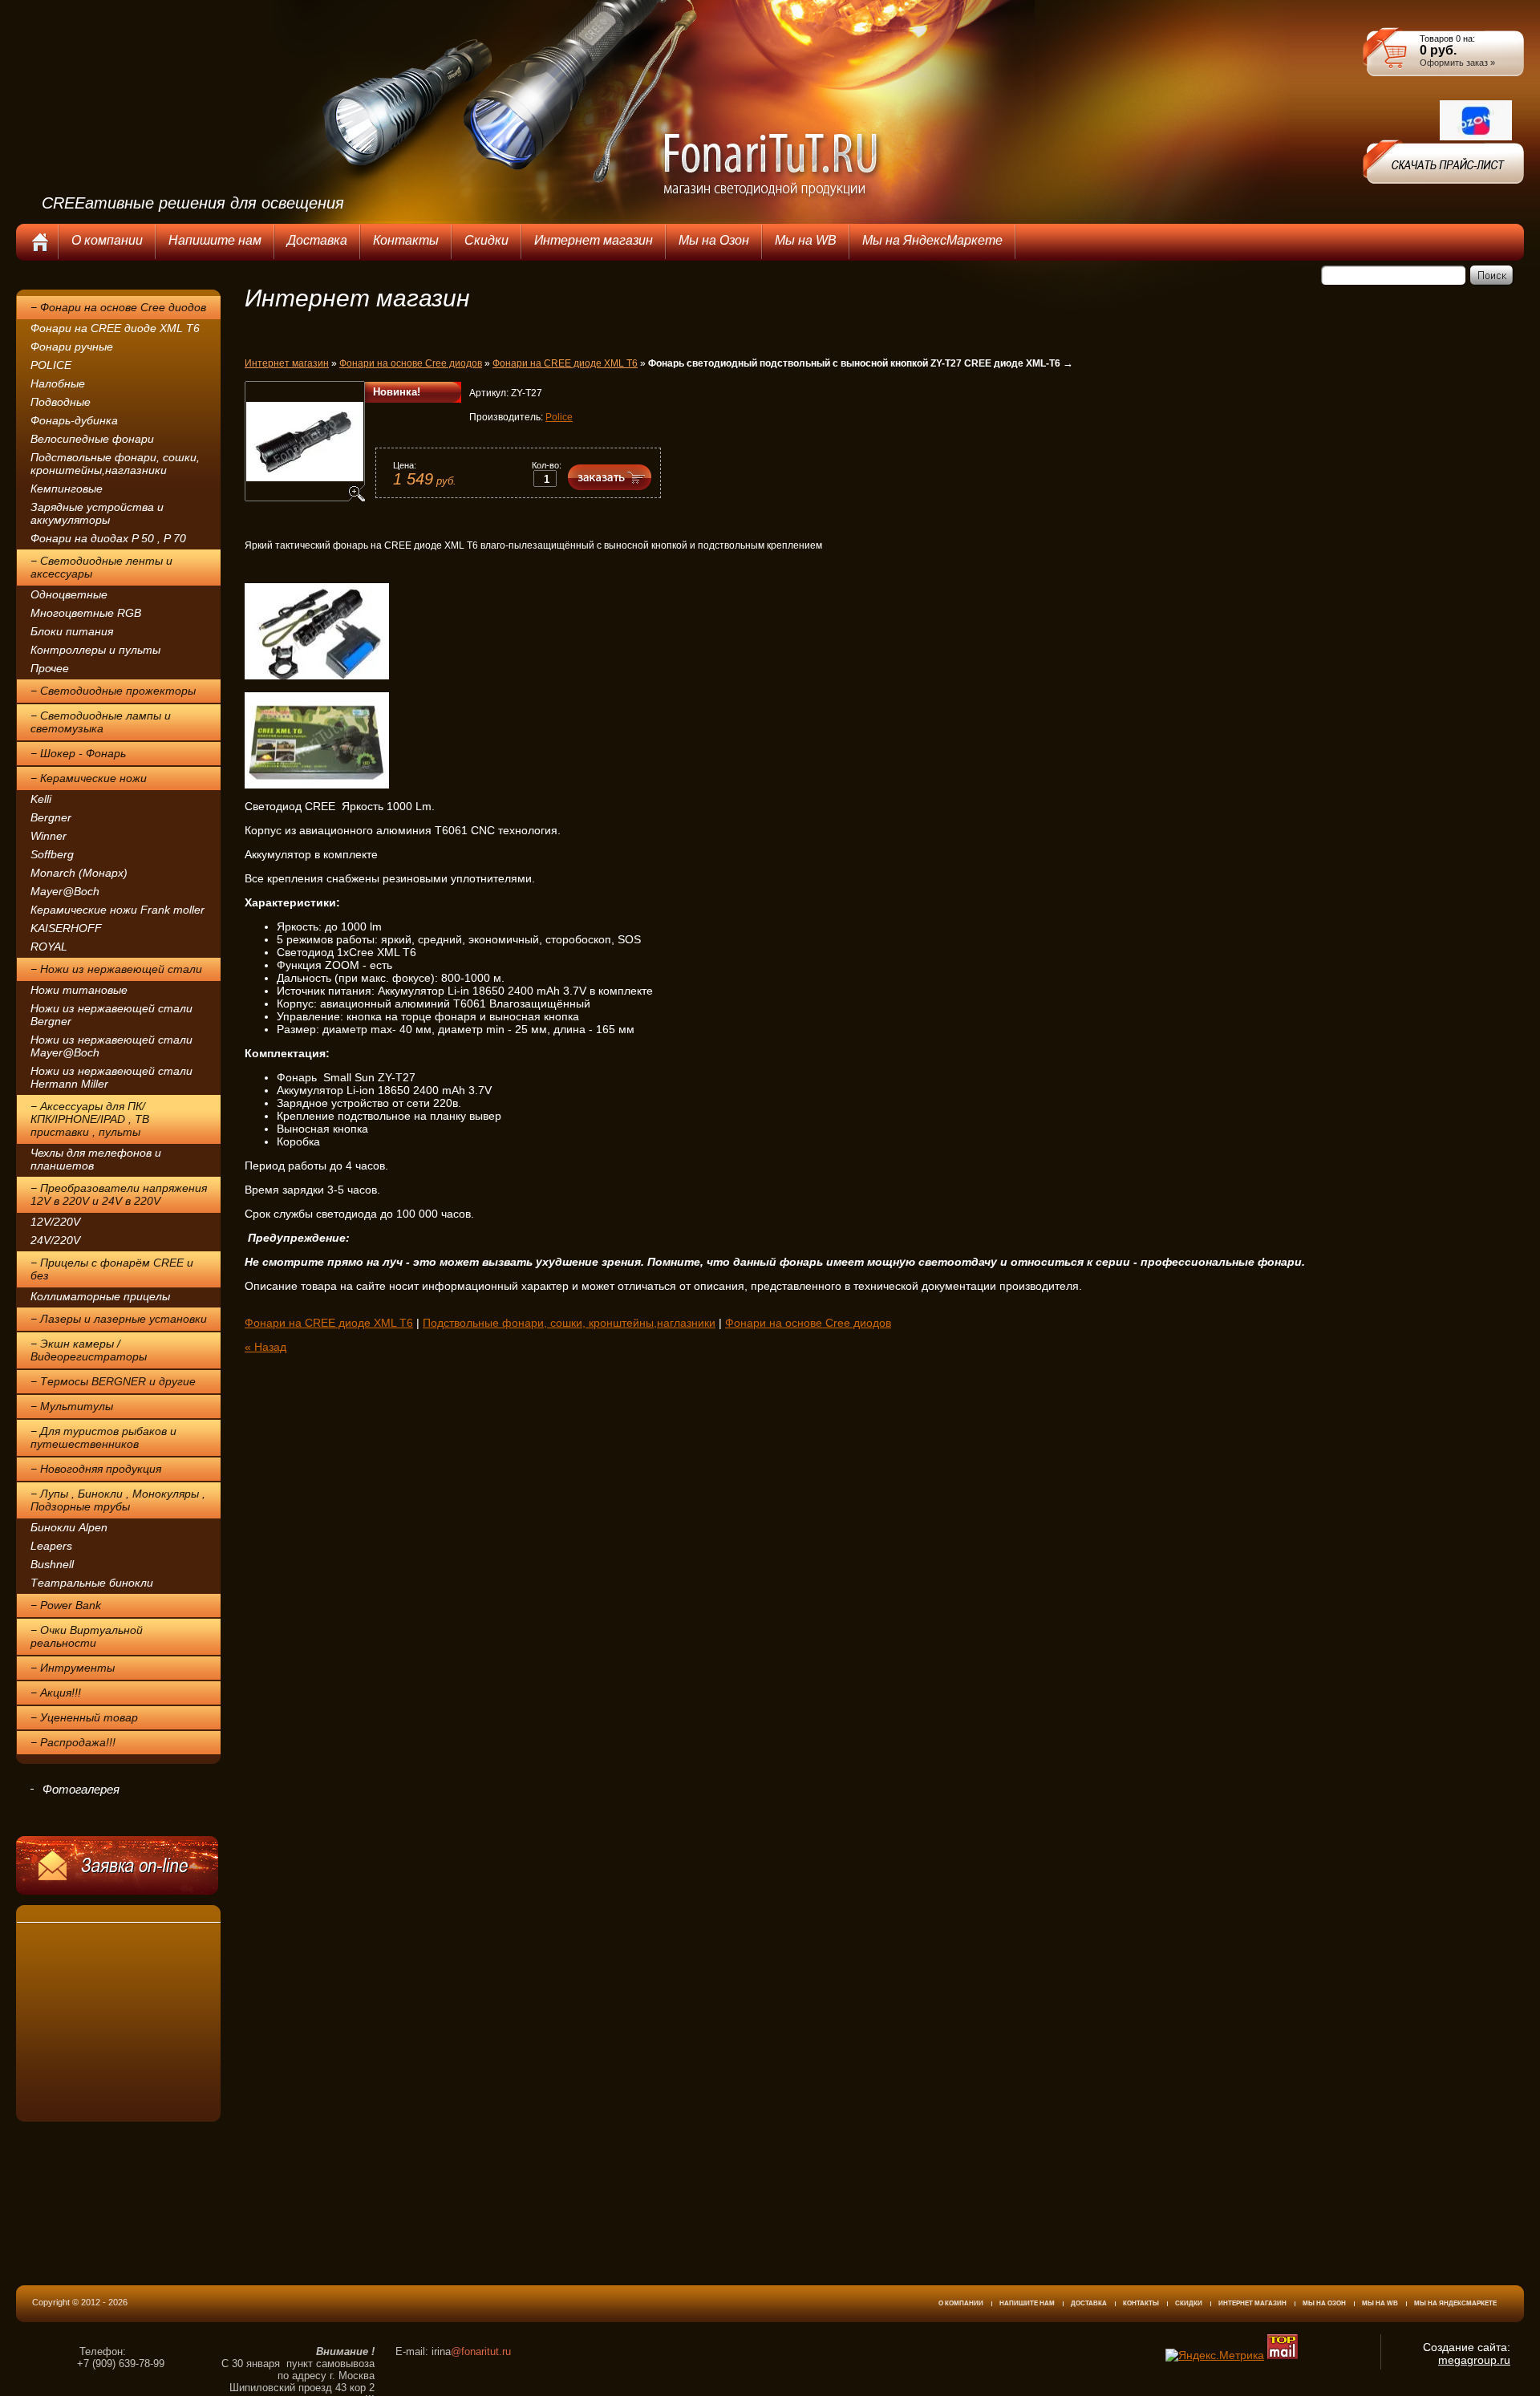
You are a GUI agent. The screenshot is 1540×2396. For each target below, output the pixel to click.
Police (559, 417)
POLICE (51, 365)
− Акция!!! (56, 1693)
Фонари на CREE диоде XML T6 (115, 328)
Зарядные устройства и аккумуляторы (97, 513)
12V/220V (55, 1222)
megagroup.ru (1474, 2360)
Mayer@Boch (65, 891)
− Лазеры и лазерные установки (119, 1319)
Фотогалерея (81, 1789)
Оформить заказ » (1457, 63)
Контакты (1141, 2303)
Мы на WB (1380, 2303)
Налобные (58, 383)
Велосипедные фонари (92, 439)
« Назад (265, 1347)
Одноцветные (69, 594)
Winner (49, 836)
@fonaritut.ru (481, 2351)
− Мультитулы (72, 1406)
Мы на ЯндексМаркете (1455, 2303)
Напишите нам (1027, 2303)
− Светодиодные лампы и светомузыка (101, 722)
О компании (961, 2303)
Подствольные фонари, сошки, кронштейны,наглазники (115, 464)
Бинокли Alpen (69, 1527)
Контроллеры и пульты (95, 650)
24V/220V (55, 1240)
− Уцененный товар (84, 1717)
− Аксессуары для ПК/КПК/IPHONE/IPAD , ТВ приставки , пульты (90, 1119)
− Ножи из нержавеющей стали (116, 969)
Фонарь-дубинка (74, 420)
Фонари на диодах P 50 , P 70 (108, 538)
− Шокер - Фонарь (78, 753)
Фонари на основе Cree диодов (411, 363)
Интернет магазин (287, 363)
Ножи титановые (79, 990)
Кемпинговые (67, 489)
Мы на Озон (1324, 2303)
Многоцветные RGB (86, 613)
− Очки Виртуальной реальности (87, 1636)
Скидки (1189, 2303)
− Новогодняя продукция (96, 1469)
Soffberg (52, 854)
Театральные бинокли (92, 1583)
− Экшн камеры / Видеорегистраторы (89, 1350)
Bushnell (52, 1564)
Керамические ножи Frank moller (118, 910)
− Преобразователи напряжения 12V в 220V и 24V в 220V (119, 1194)
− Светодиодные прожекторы (113, 691)
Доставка (1089, 2303)
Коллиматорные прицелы (100, 1296)
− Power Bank (66, 1605)
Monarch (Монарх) (79, 873)
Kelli (41, 799)
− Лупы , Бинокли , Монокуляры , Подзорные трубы (118, 1500)
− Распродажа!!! (73, 1742)
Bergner (51, 817)
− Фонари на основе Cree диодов (118, 307)
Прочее (50, 668)
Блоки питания (72, 631)
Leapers (51, 1546)
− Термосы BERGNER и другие (113, 1381)
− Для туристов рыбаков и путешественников (103, 1437)
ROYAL (49, 947)
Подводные (61, 402)
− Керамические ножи (89, 778)
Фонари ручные (72, 347)
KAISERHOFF (66, 928)
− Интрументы (73, 1668)
